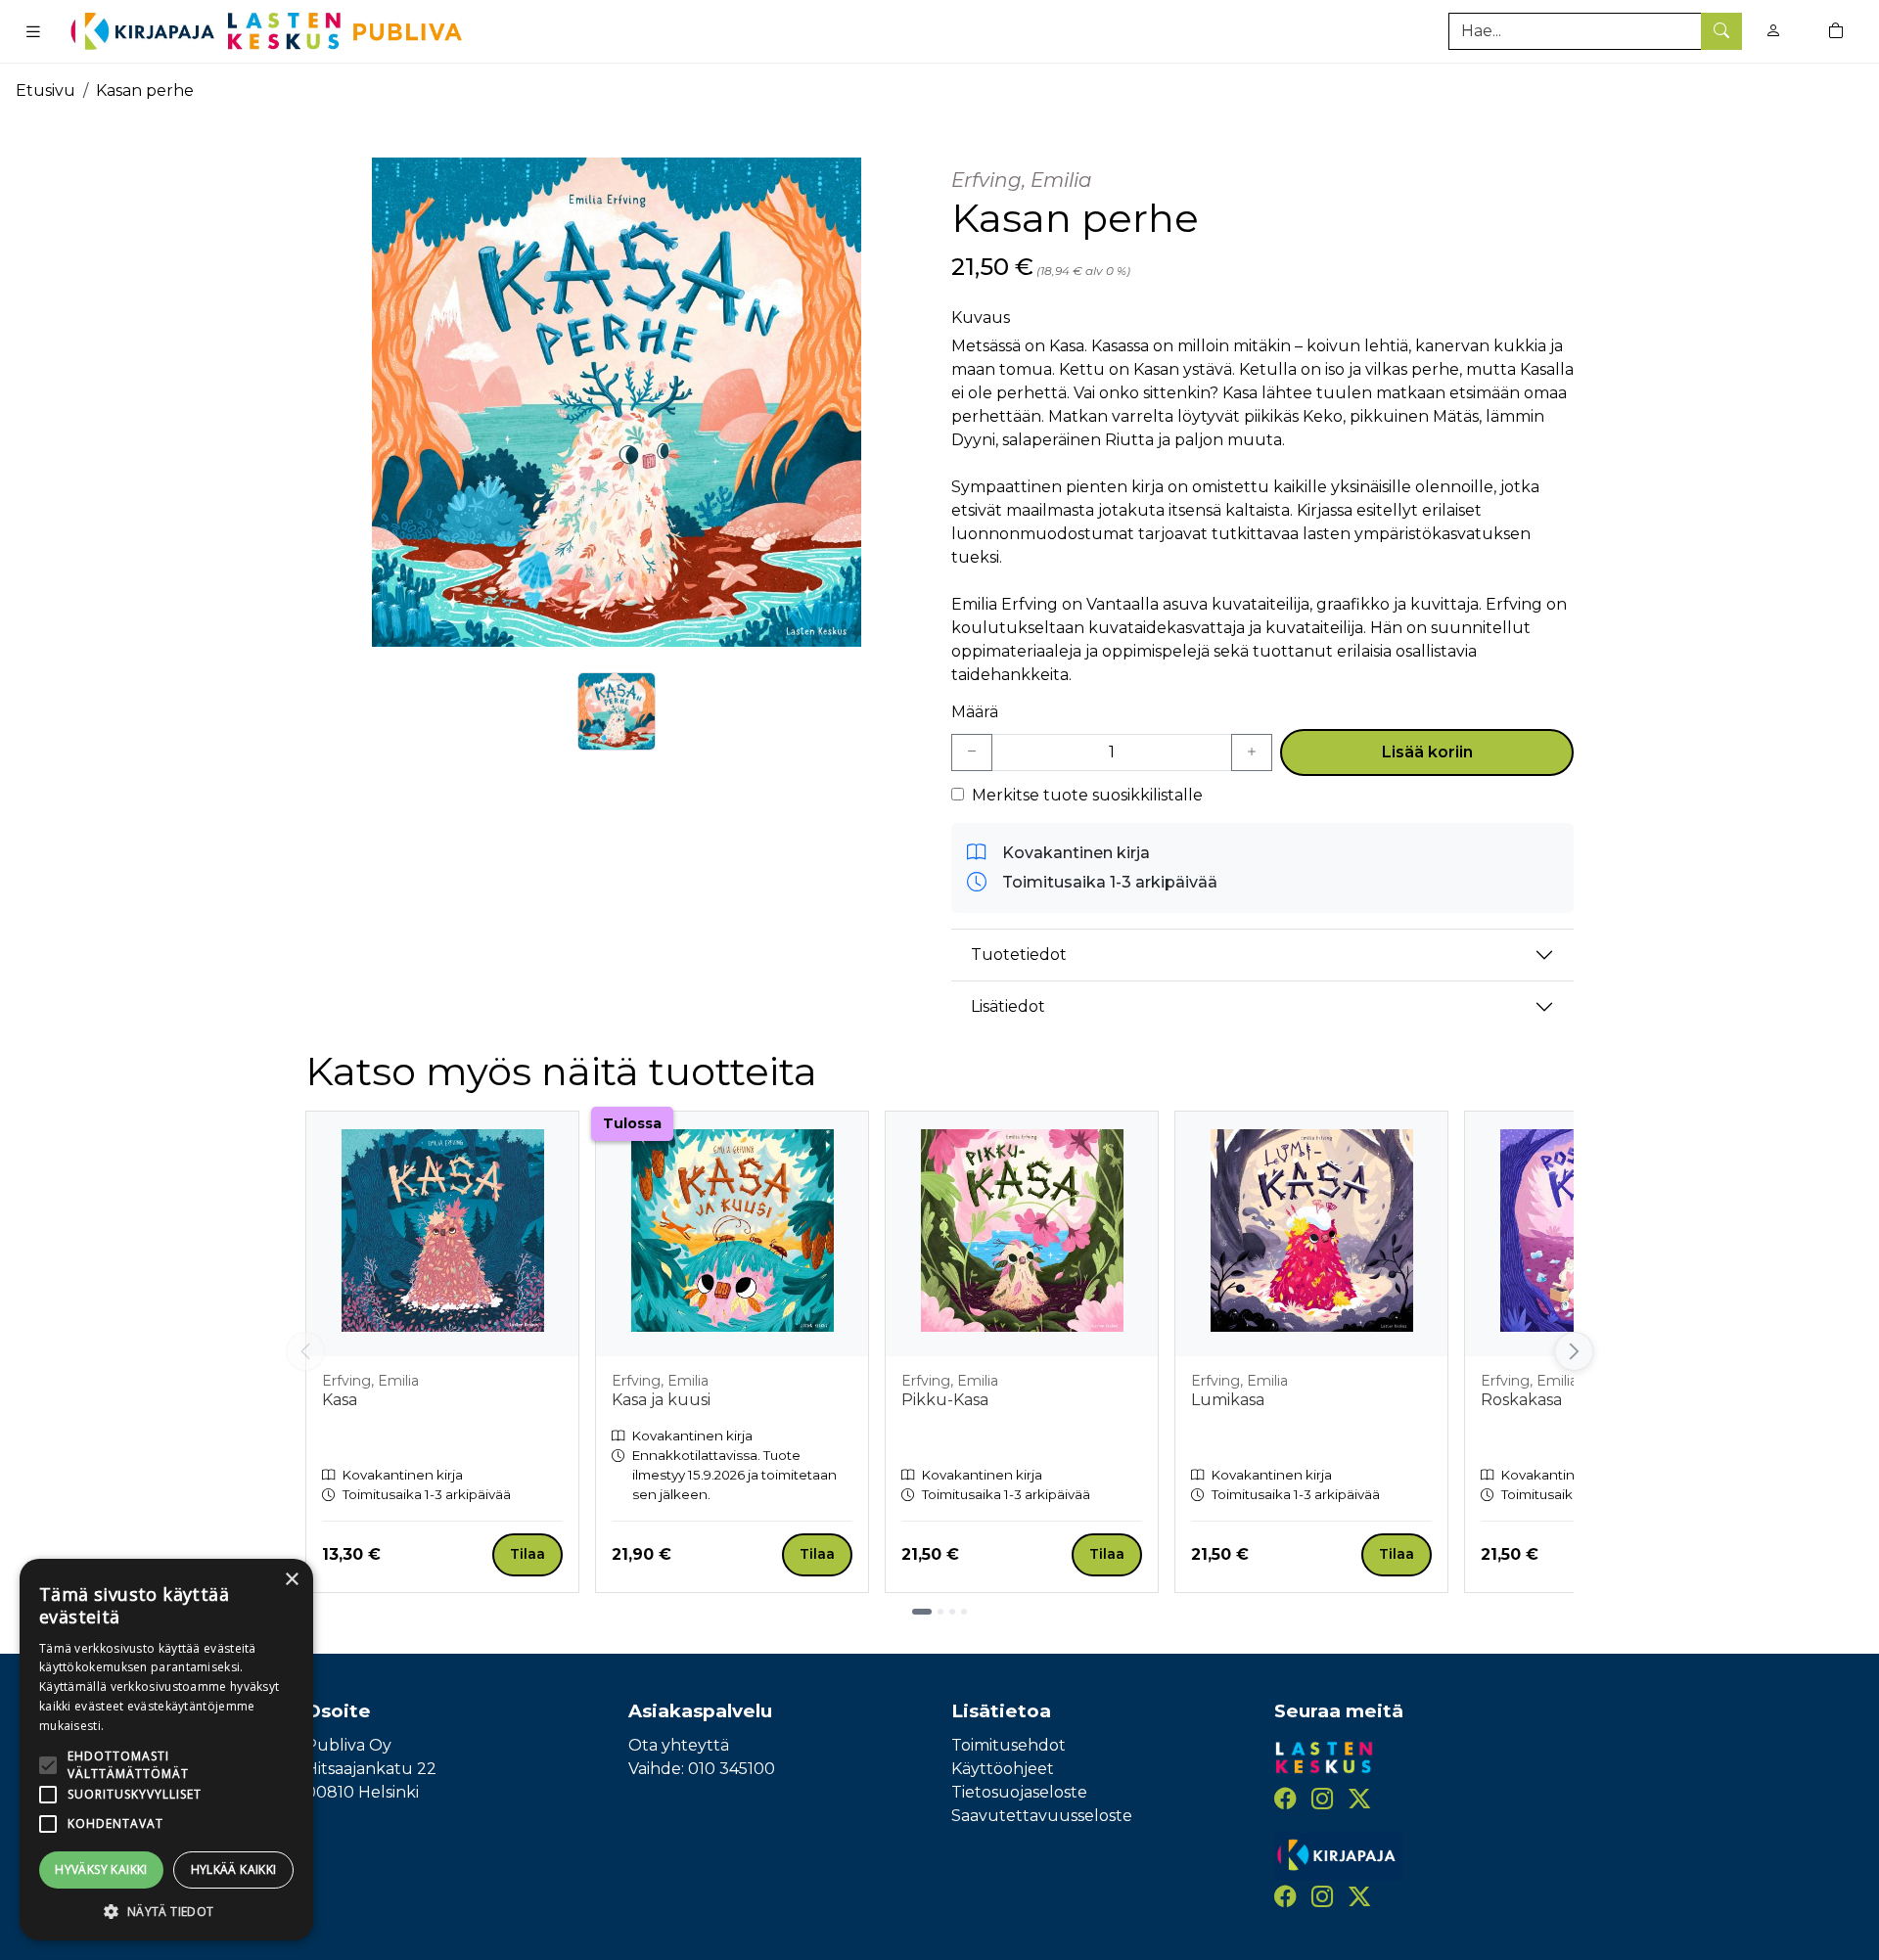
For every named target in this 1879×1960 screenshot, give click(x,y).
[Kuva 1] (617, 711)
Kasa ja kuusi (661, 1400)
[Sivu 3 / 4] (952, 1612)
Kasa (340, 1400)
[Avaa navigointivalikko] (33, 31)
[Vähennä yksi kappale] (972, 752)
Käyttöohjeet (1003, 1769)
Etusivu (46, 91)
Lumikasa (1228, 1400)
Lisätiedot (1008, 1006)
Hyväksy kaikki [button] (101, 1869)
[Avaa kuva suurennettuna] (617, 402)
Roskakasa (1521, 1400)
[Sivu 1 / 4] (922, 1612)
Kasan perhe (145, 91)
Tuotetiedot (1019, 955)
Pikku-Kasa (945, 1400)
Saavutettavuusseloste (1042, 1816)
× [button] (291, 1580)
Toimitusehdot (1008, 1745)
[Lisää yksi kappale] (1252, 752)
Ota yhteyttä (679, 1745)
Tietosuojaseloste (1019, 1792)
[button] (166, 1911)
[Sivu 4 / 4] (964, 1612)
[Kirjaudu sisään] (1773, 31)
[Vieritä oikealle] (1579, 1351)
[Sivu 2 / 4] (940, 1612)
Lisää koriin (1427, 752)
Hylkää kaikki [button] (234, 1869)
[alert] (166, 1750)
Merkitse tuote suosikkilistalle (1087, 795)
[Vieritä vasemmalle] (305, 1351)
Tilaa (527, 1554)
